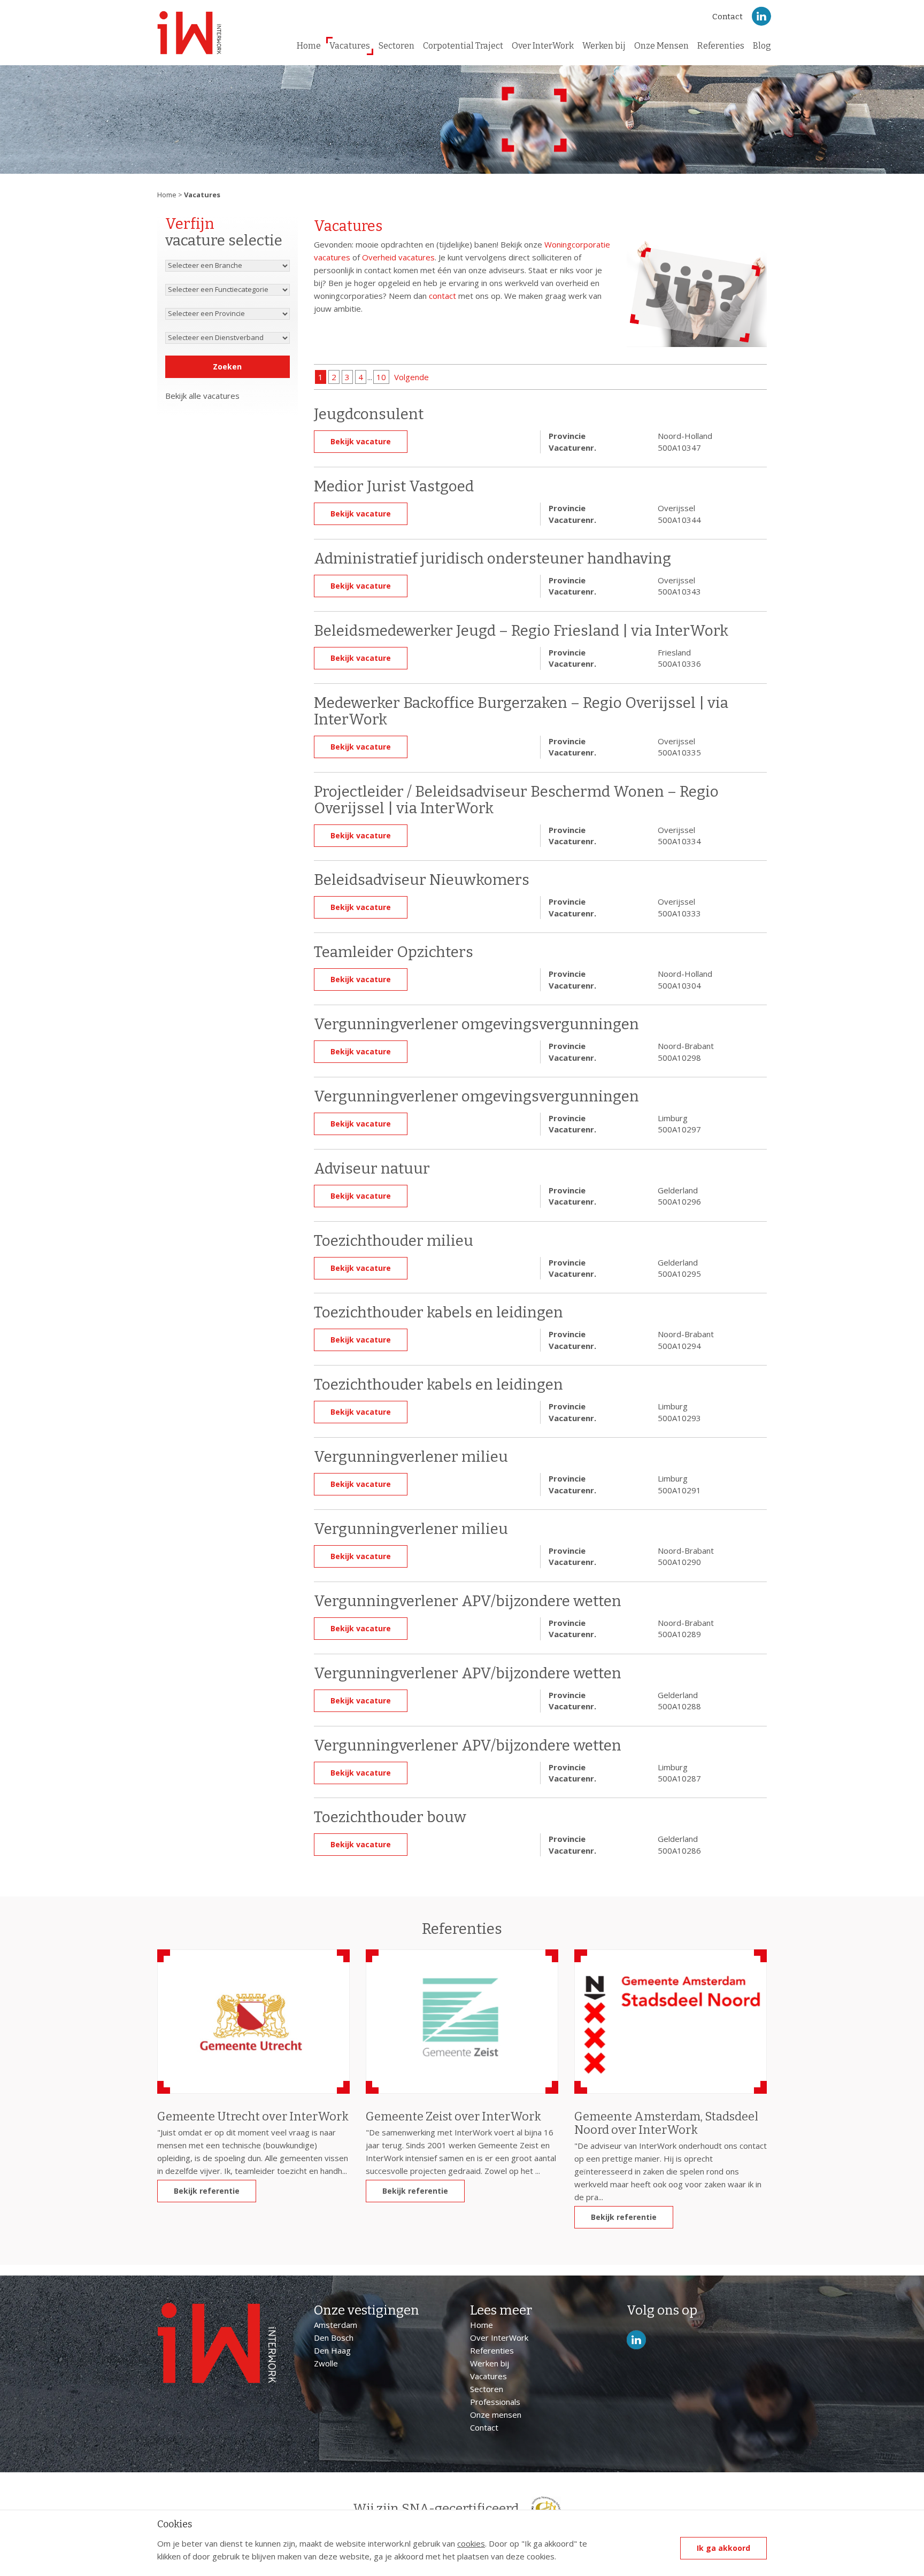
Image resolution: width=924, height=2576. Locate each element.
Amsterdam (336, 2325)
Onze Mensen (661, 46)
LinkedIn (761, 16)
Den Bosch (334, 2338)
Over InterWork (543, 46)
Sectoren (396, 46)
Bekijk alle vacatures (202, 396)
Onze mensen (496, 2415)
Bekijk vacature (361, 441)
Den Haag (332, 2350)
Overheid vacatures (398, 257)
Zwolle (326, 2363)
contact (442, 296)
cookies (471, 2543)
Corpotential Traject (463, 46)
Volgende (411, 377)
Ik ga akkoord (723, 2548)
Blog (762, 46)
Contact (727, 17)
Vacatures (350, 46)
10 (381, 377)
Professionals (495, 2402)
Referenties (721, 46)
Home (309, 46)
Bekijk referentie (207, 2191)
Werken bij (604, 46)
